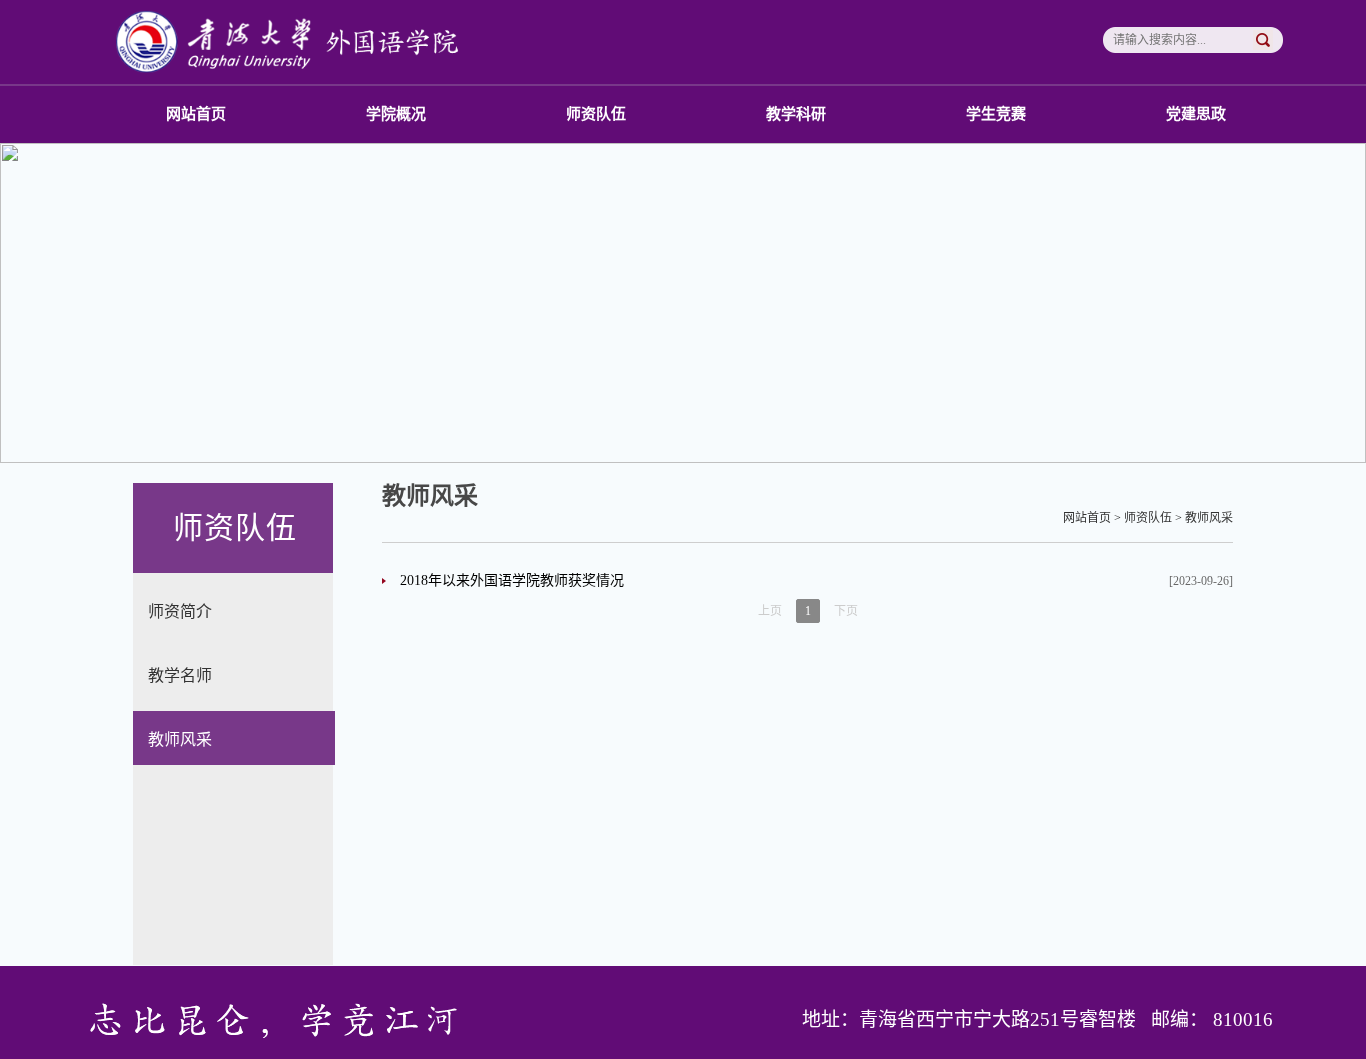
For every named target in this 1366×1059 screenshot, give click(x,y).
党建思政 (1196, 114)
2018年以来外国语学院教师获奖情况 (512, 580)
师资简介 (180, 611)
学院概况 (396, 114)
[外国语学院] (295, 40)
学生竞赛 (996, 114)
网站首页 (196, 114)
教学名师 (180, 675)
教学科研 (796, 114)
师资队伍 (596, 114)
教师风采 (180, 739)
